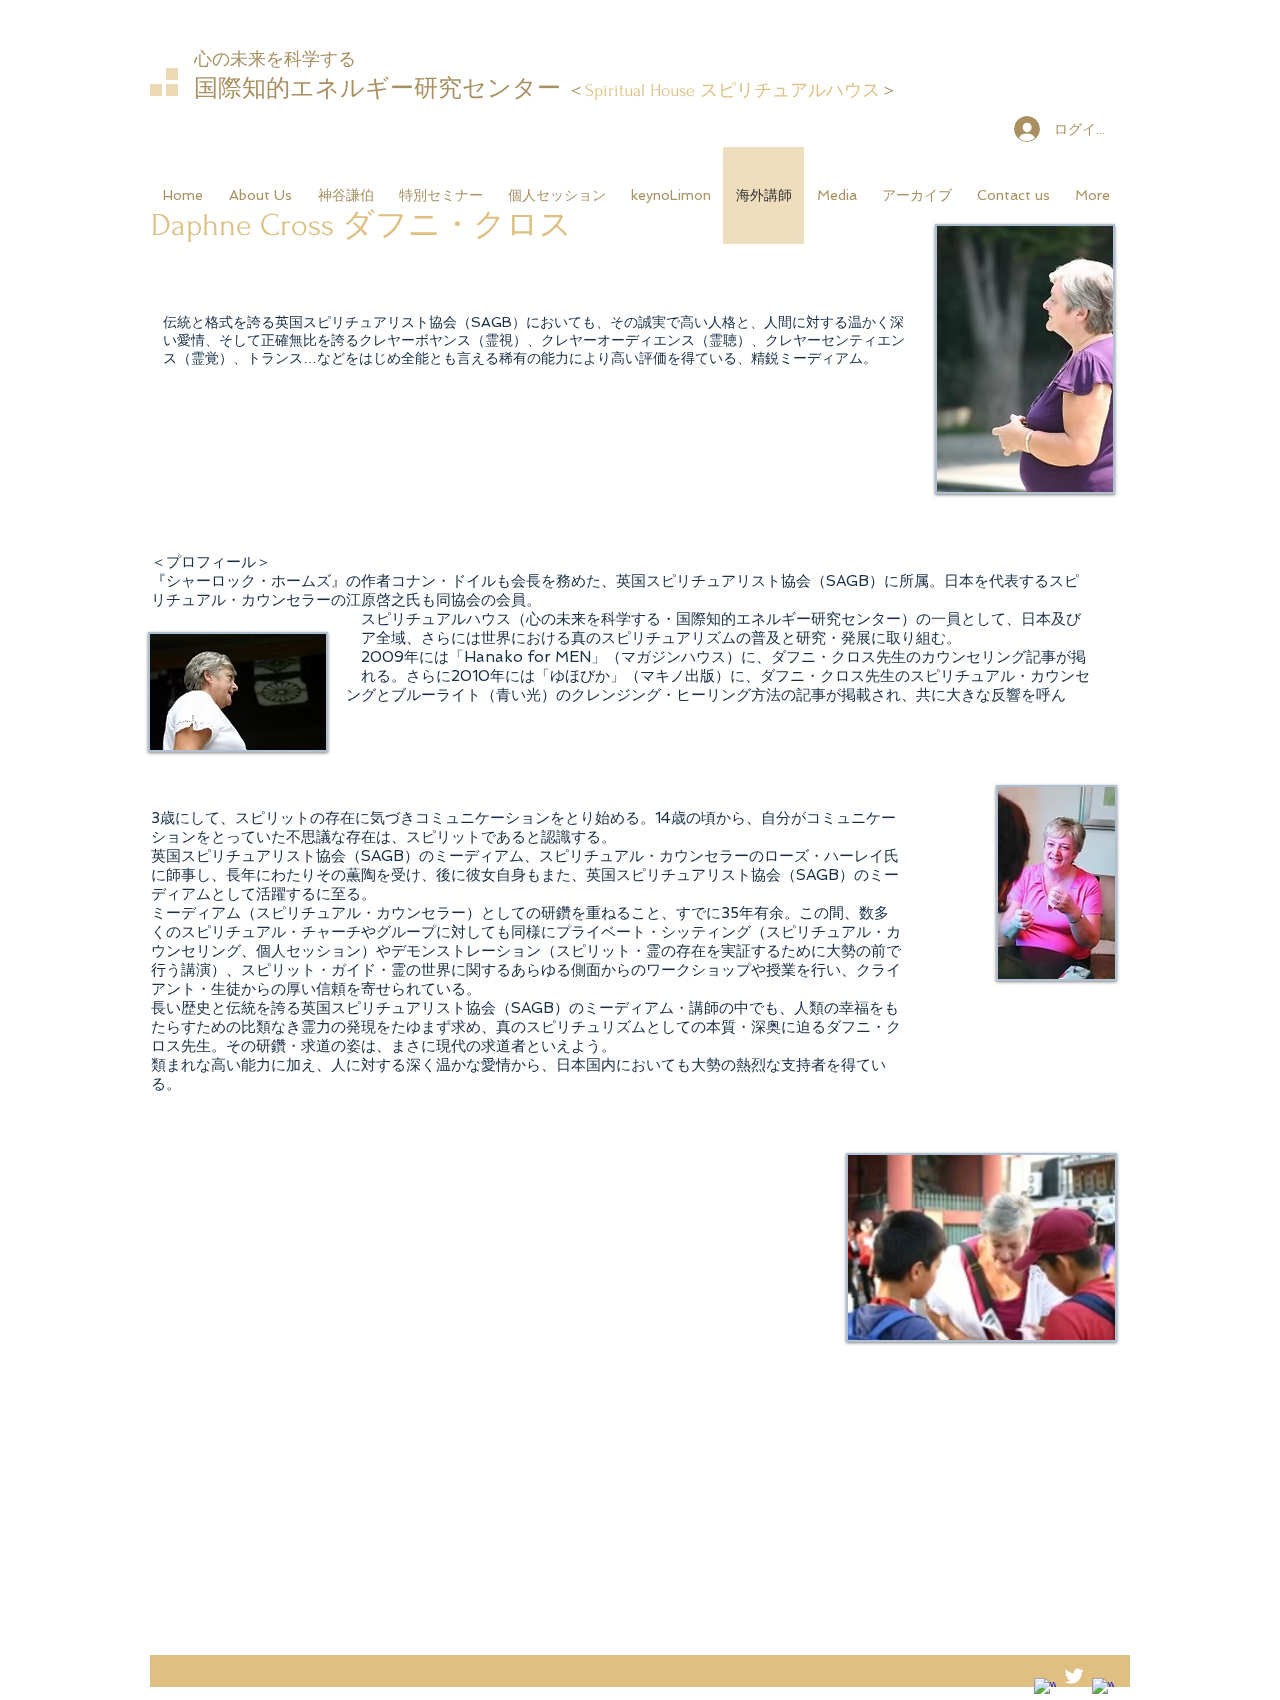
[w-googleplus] (1103, 1689)
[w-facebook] (1045, 1689)
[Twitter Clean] (1074, 1676)
